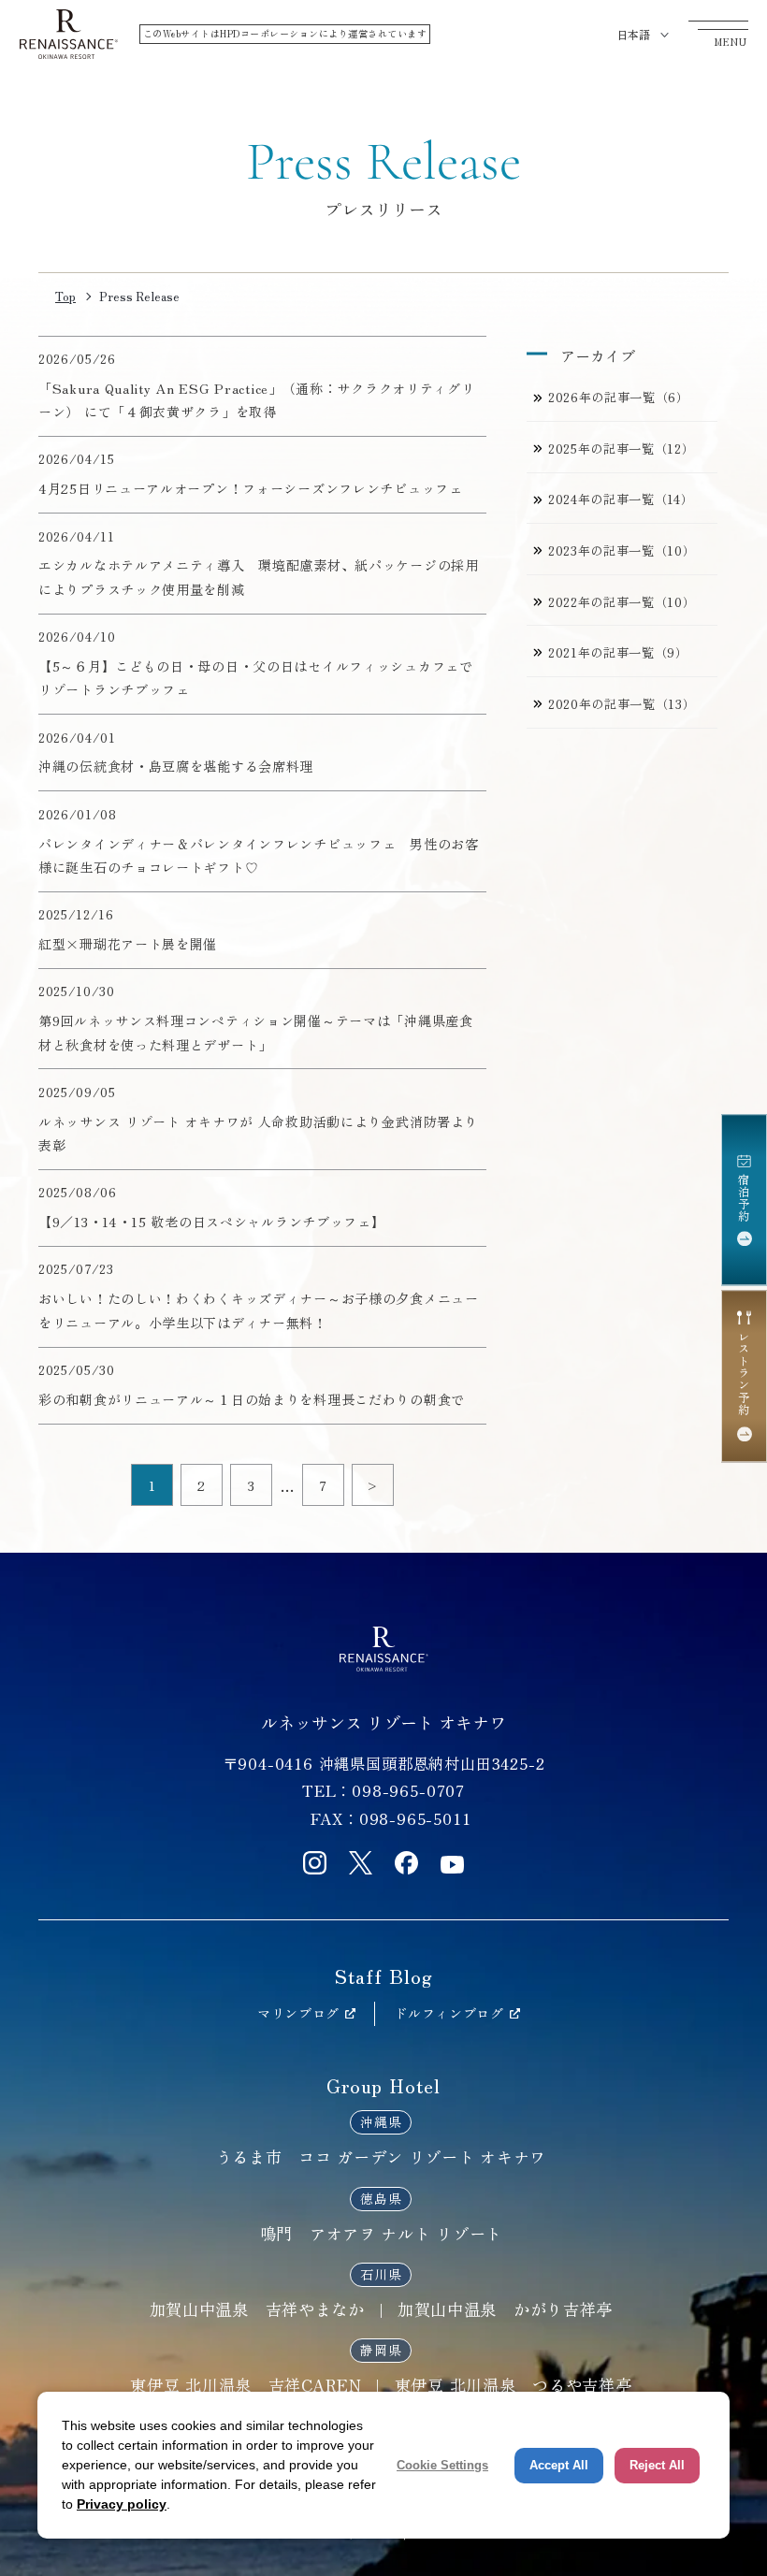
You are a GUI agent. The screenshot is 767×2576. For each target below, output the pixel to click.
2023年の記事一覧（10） (622, 550)
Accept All (559, 2465)
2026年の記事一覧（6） (619, 397)
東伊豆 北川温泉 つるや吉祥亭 (514, 2385)
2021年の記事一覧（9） (618, 652)
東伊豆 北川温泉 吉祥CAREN (246, 2385)
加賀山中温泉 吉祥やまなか (257, 2309)
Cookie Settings (442, 2465)
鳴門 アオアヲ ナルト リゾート (381, 2233)
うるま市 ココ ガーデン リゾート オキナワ (382, 2156)
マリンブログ (298, 2013)
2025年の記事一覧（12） (621, 449)
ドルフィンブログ (449, 2013)
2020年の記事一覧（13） (622, 704)
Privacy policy (122, 2504)
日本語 (633, 34)
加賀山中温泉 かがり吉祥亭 (505, 2309)
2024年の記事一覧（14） (621, 499)
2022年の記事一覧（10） (622, 602)
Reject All (657, 2465)
